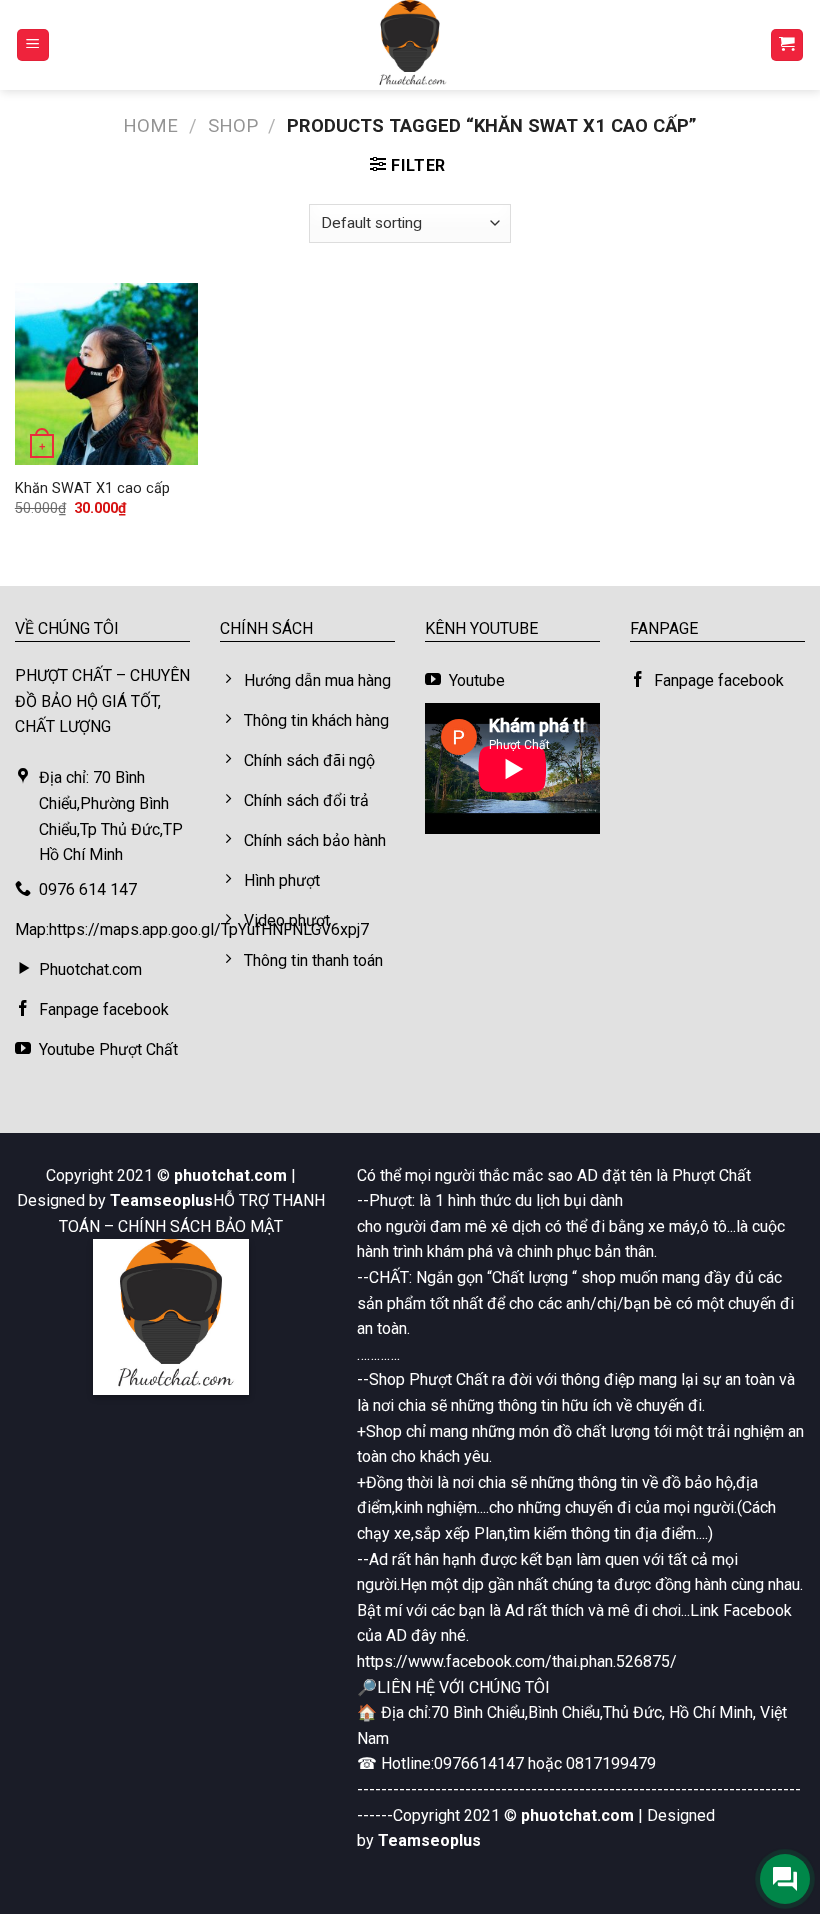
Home (150, 125)
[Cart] (787, 45)
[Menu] (33, 45)
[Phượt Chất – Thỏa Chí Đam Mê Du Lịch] (410, 45)
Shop (233, 125)
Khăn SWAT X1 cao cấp (92, 488)
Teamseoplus (161, 1200)
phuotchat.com (230, 1175)
